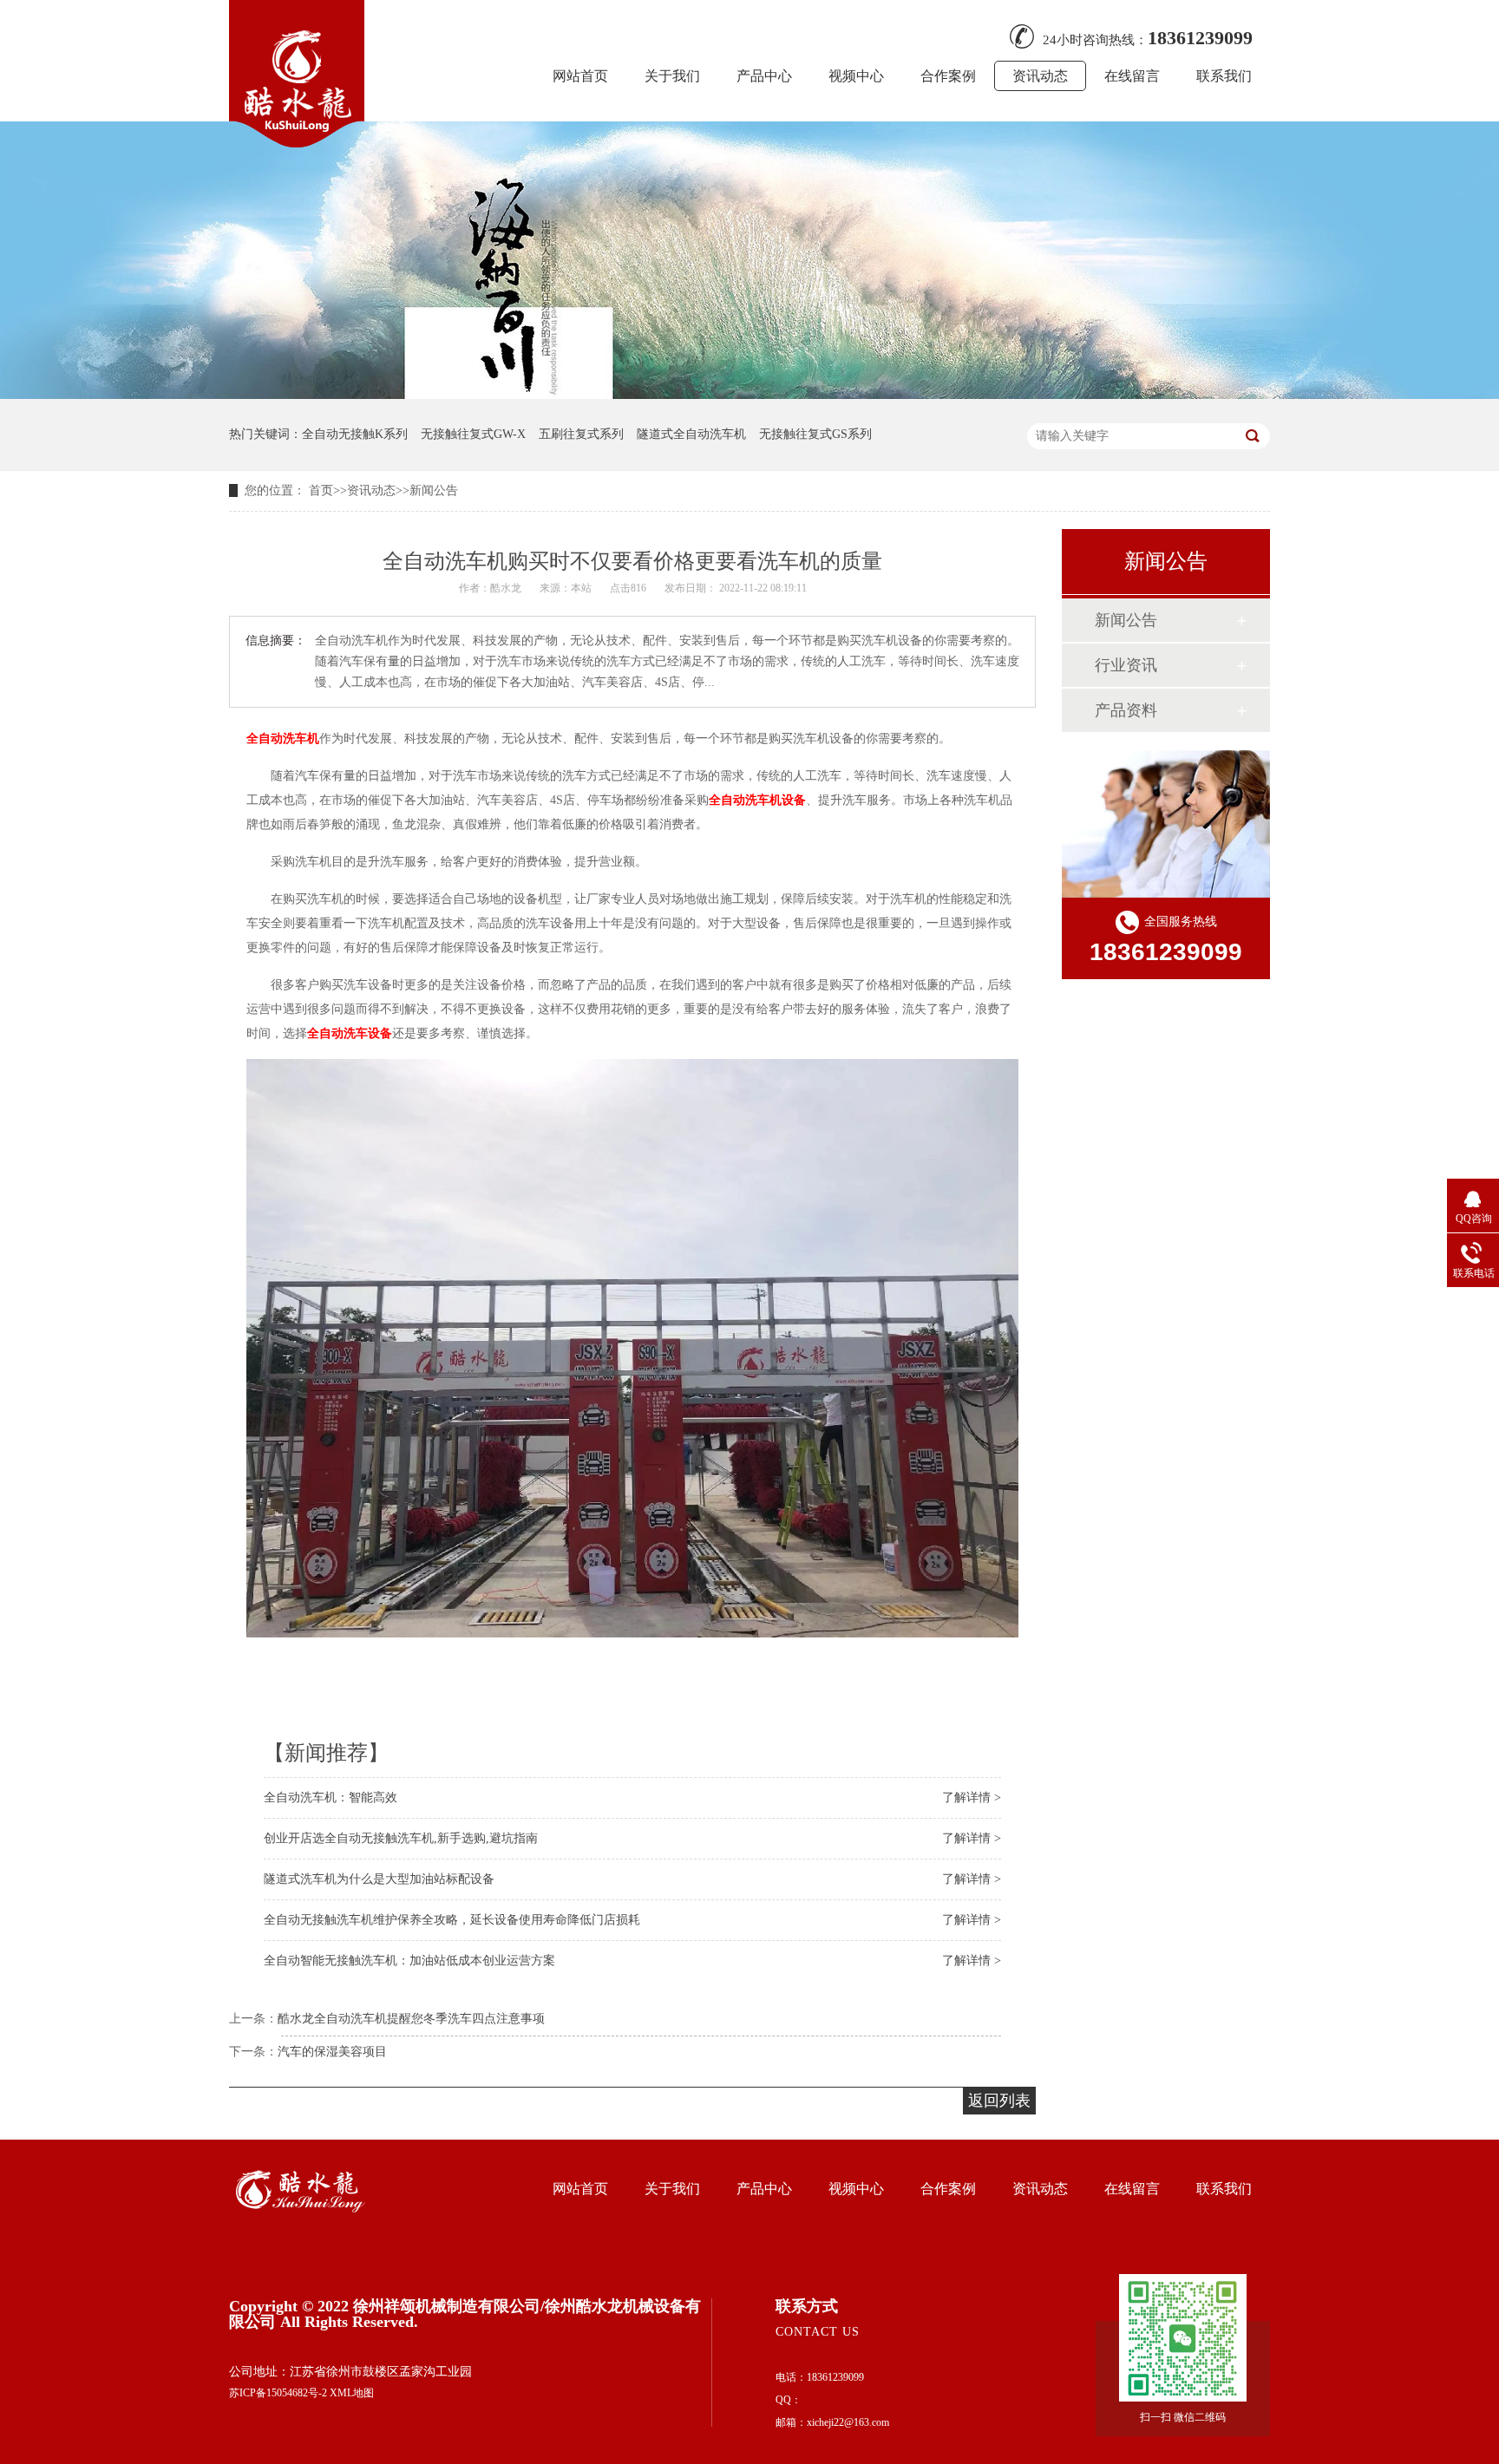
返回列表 (999, 2101)
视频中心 (856, 76)
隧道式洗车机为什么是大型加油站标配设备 (379, 1879)
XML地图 (352, 2393)
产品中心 (764, 76)
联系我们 (1224, 76)
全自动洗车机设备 (757, 800)
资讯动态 (1040, 76)
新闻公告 (434, 490)
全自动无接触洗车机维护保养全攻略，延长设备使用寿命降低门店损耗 (452, 1920)
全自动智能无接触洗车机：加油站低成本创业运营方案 (409, 1961)
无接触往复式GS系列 (815, 434)
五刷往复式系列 (581, 434)
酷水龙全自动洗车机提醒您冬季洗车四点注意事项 (411, 2019)
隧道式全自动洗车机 (691, 434)
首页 (321, 490)
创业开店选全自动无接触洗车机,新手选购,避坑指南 (401, 1838)
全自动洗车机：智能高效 (331, 1797)
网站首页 (580, 76)
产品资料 (1126, 710)
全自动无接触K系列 (355, 434)
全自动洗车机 (283, 739)
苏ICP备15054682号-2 (278, 2393)
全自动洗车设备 (350, 1033)
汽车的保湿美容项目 (332, 2052)
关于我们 (672, 76)
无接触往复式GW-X (473, 434)
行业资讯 (1126, 665)
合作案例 (948, 76)
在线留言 (1132, 76)
